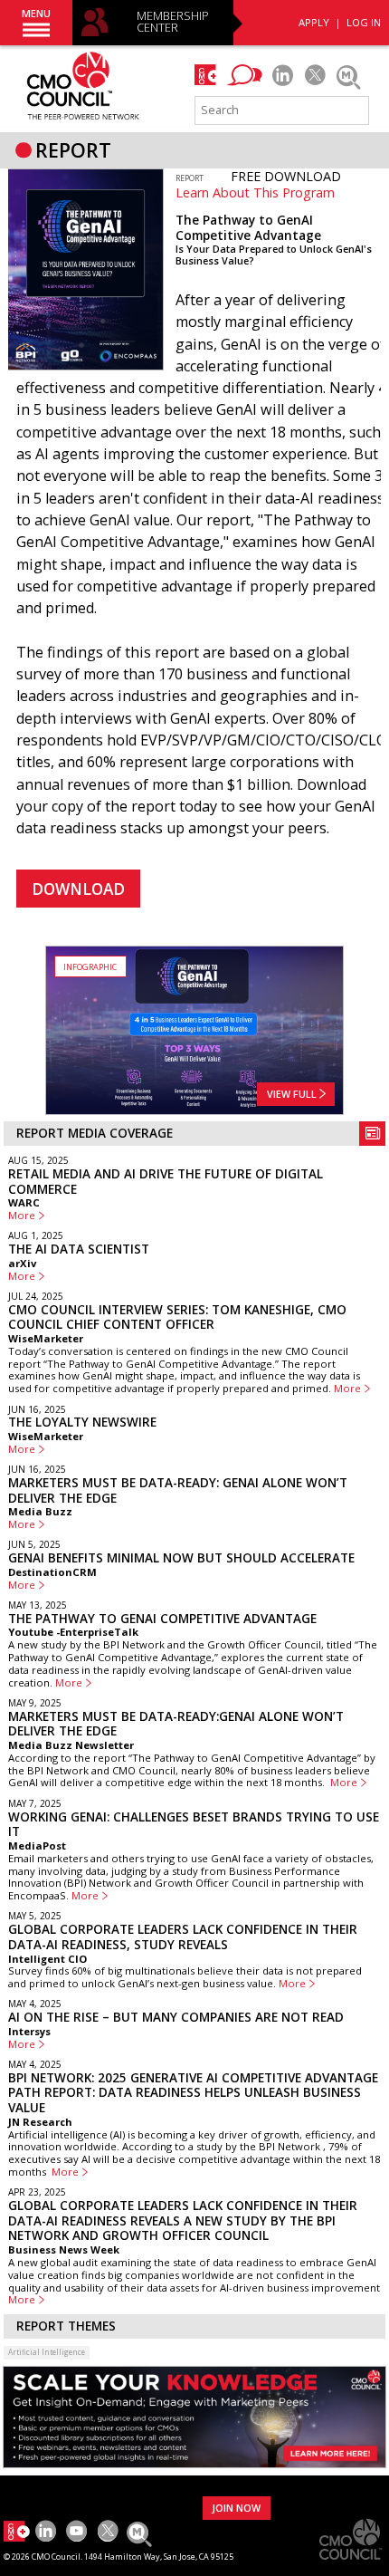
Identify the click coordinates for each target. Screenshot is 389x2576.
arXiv (22, 1263)
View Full (293, 1094)
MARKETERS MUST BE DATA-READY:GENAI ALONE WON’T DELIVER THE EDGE (176, 1724)
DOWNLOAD (78, 889)
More (22, 1216)
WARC (24, 1202)
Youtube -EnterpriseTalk (73, 1632)
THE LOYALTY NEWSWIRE (82, 1422)
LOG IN (364, 22)
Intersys (29, 2031)
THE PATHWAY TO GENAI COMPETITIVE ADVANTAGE (162, 1619)
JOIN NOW (236, 2508)
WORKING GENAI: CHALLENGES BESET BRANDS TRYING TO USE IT (194, 1825)
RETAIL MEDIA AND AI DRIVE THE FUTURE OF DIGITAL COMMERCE (166, 1182)
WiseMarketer (46, 1338)
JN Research (40, 2122)
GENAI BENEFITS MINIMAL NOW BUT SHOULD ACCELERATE (181, 1558)
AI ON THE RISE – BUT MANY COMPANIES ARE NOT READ (176, 2017)
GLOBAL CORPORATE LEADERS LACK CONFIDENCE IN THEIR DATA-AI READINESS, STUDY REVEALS (183, 1937)
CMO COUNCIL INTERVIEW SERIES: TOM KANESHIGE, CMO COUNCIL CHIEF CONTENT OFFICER (177, 1317)
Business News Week (64, 2249)
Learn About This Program (255, 192)
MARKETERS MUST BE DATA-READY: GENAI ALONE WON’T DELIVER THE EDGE (178, 1490)
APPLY (314, 22)
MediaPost (37, 1845)
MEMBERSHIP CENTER (173, 22)
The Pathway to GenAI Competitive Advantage (248, 228)
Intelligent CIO (47, 1959)
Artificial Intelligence (47, 2352)
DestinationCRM (52, 1572)
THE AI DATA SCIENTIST (79, 1249)
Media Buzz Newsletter (71, 1745)
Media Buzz (40, 1511)
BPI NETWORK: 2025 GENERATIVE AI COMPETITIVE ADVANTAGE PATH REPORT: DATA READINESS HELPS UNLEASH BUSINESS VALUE (193, 2093)
